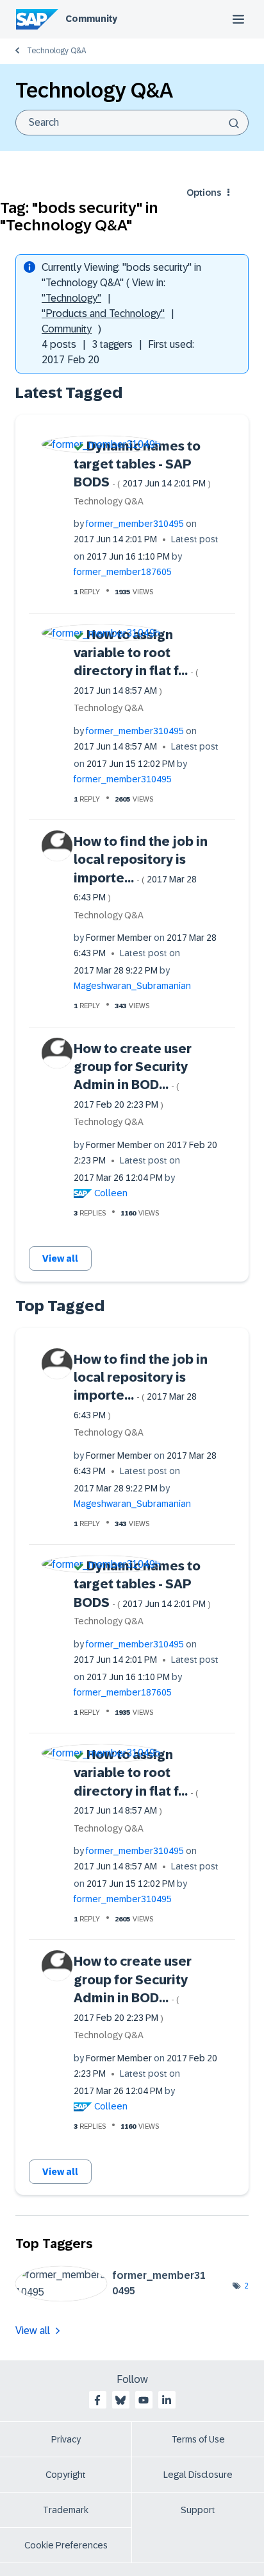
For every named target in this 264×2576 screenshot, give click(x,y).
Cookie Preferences (66, 2545)
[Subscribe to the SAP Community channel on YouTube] (144, 2400)
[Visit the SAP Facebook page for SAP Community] (97, 2400)
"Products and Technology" (103, 313)
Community (91, 19)
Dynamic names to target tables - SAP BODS (142, 464)
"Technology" (71, 298)
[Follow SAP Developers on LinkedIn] (167, 2400)
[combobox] (132, 123)
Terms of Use (198, 2439)
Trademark (66, 2510)
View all (60, 1258)
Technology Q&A (56, 51)
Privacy (66, 2439)
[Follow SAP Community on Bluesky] (120, 2400)
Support (198, 2510)
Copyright (66, 2475)
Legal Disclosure (198, 2475)
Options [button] (204, 193)
